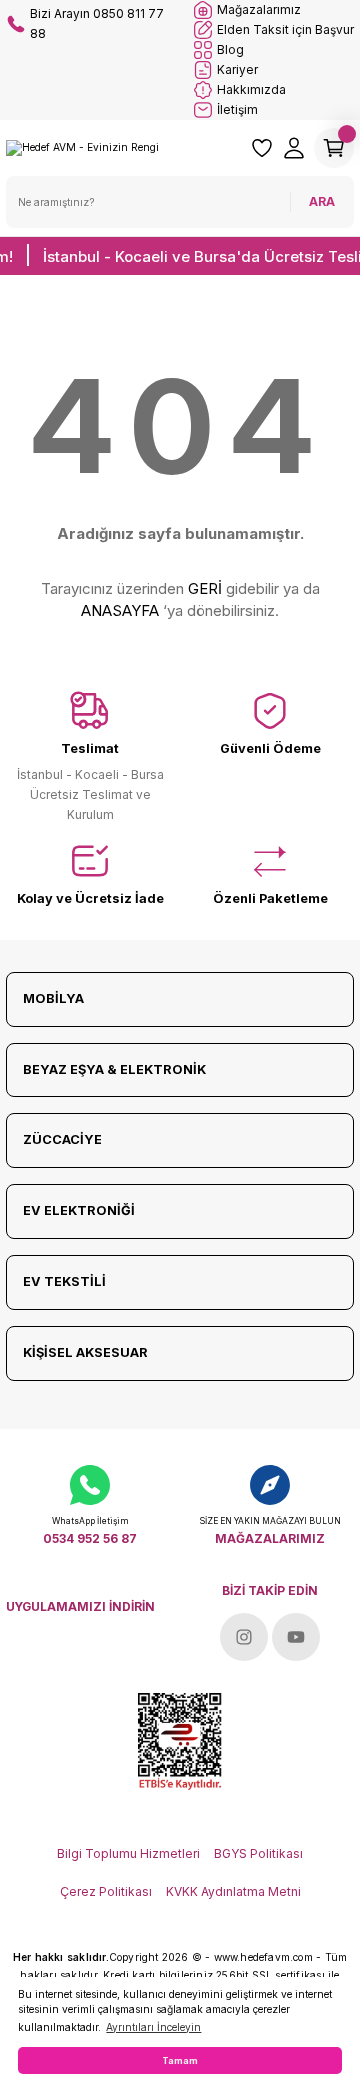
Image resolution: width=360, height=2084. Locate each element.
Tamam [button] (180, 2060)
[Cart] (334, 148)
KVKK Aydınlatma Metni (233, 1891)
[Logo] (82, 147)
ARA (322, 201)
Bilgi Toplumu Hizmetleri (128, 1853)
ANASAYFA (120, 610)
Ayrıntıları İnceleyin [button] (153, 2027)
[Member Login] (294, 148)
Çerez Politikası (106, 1891)
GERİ (205, 588)
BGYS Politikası (258, 1853)
